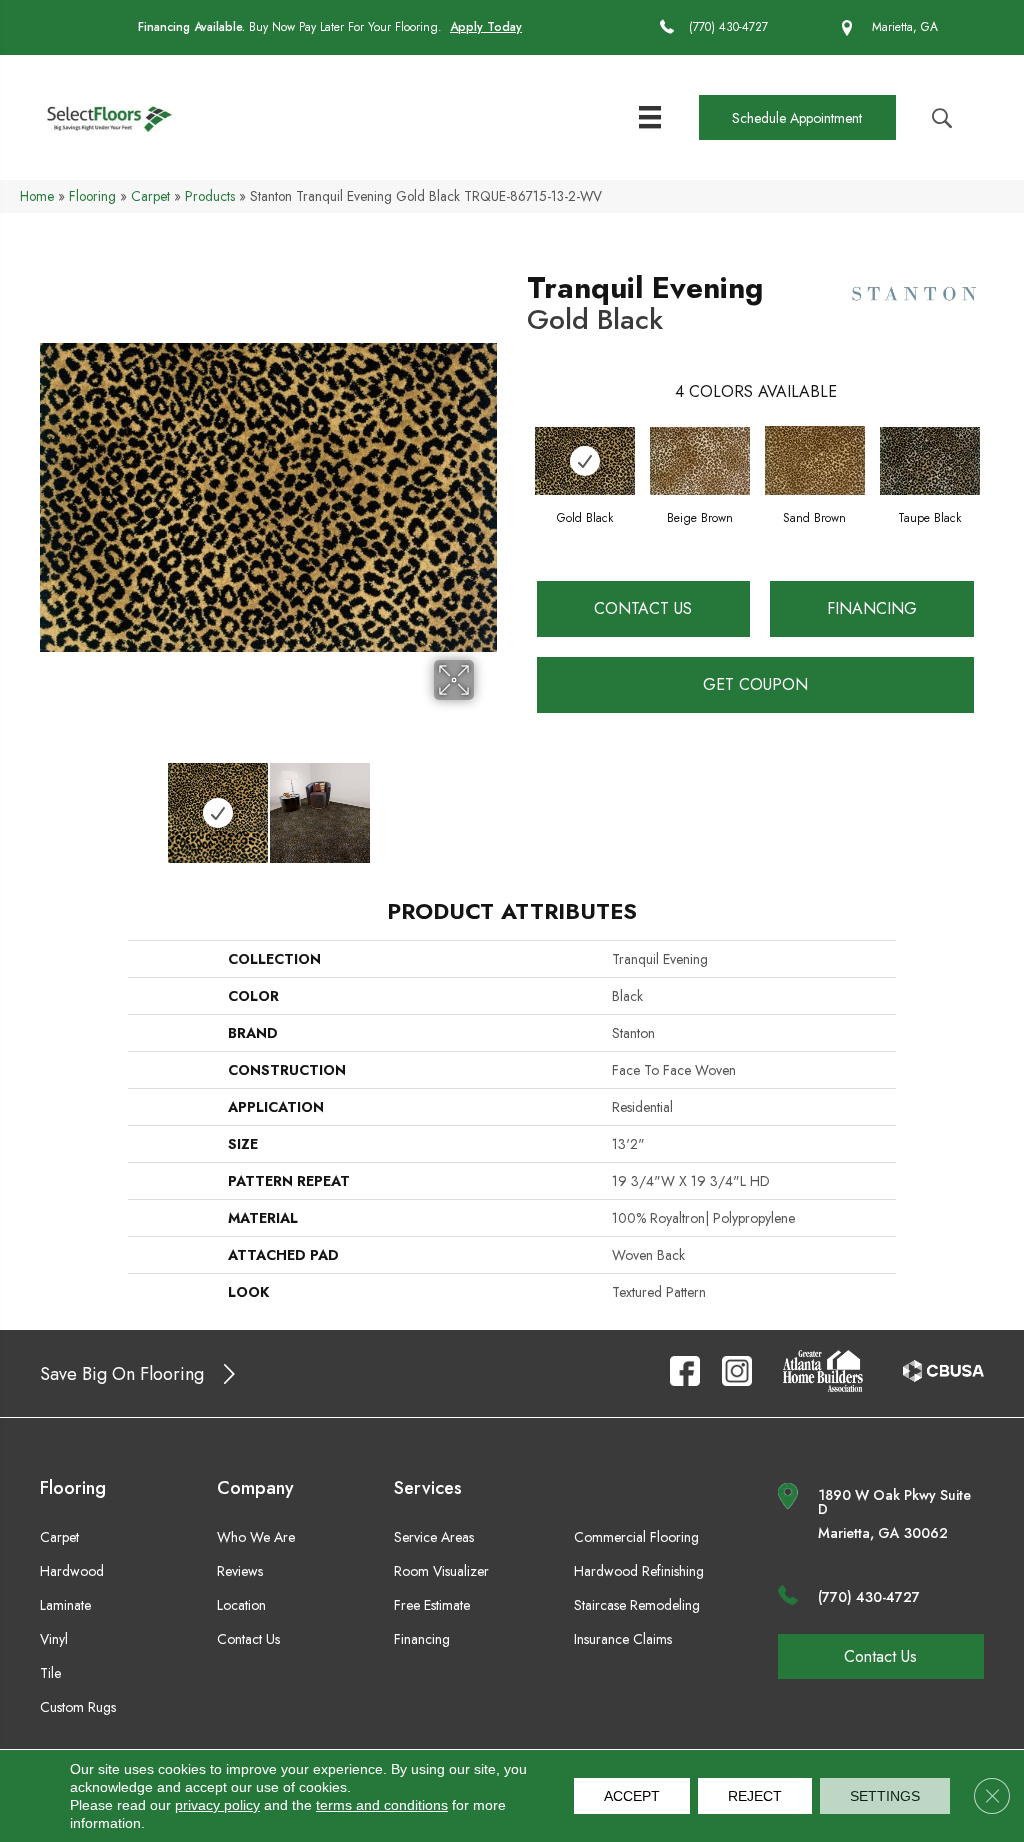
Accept (632, 1796)
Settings (885, 1796)
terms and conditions (382, 1805)
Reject (755, 1796)
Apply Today (486, 27)
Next (487, 803)
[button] (797, 117)
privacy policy (217, 1805)
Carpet (150, 196)
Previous (50, 803)
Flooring (92, 196)
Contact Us (643, 608)
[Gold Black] (585, 461)
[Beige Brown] (700, 461)
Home (37, 196)
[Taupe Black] (930, 461)
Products (210, 196)
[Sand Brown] (815, 460)
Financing (872, 608)
